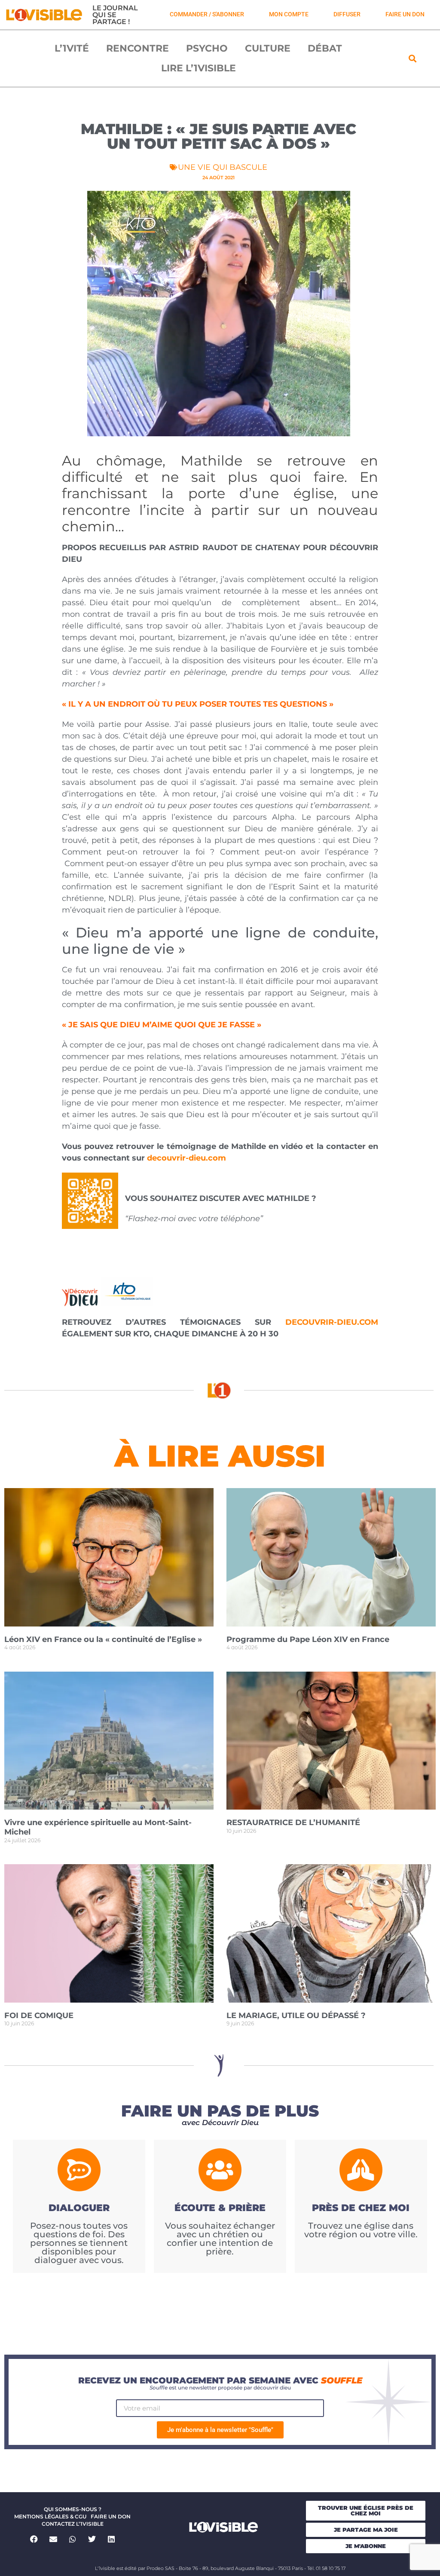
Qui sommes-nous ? (73, 2509)
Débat (325, 48)
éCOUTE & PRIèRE (220, 2208)
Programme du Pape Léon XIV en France (308, 1639)
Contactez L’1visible (73, 2524)
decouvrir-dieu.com (186, 1158)
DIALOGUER (79, 2208)
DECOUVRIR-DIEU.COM (332, 1322)
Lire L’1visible (199, 68)
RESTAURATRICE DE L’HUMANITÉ (293, 1822)
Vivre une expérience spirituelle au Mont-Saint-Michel (98, 1827)
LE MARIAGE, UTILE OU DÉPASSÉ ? (296, 2015)
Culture (268, 48)
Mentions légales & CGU (50, 2516)
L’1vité (72, 48)
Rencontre (137, 48)
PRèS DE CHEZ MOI (361, 2208)
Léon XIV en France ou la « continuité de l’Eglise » (103, 1639)
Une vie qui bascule (223, 167)
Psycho (207, 48)
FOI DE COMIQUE (39, 2015)
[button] (413, 58)
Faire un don (111, 2516)
